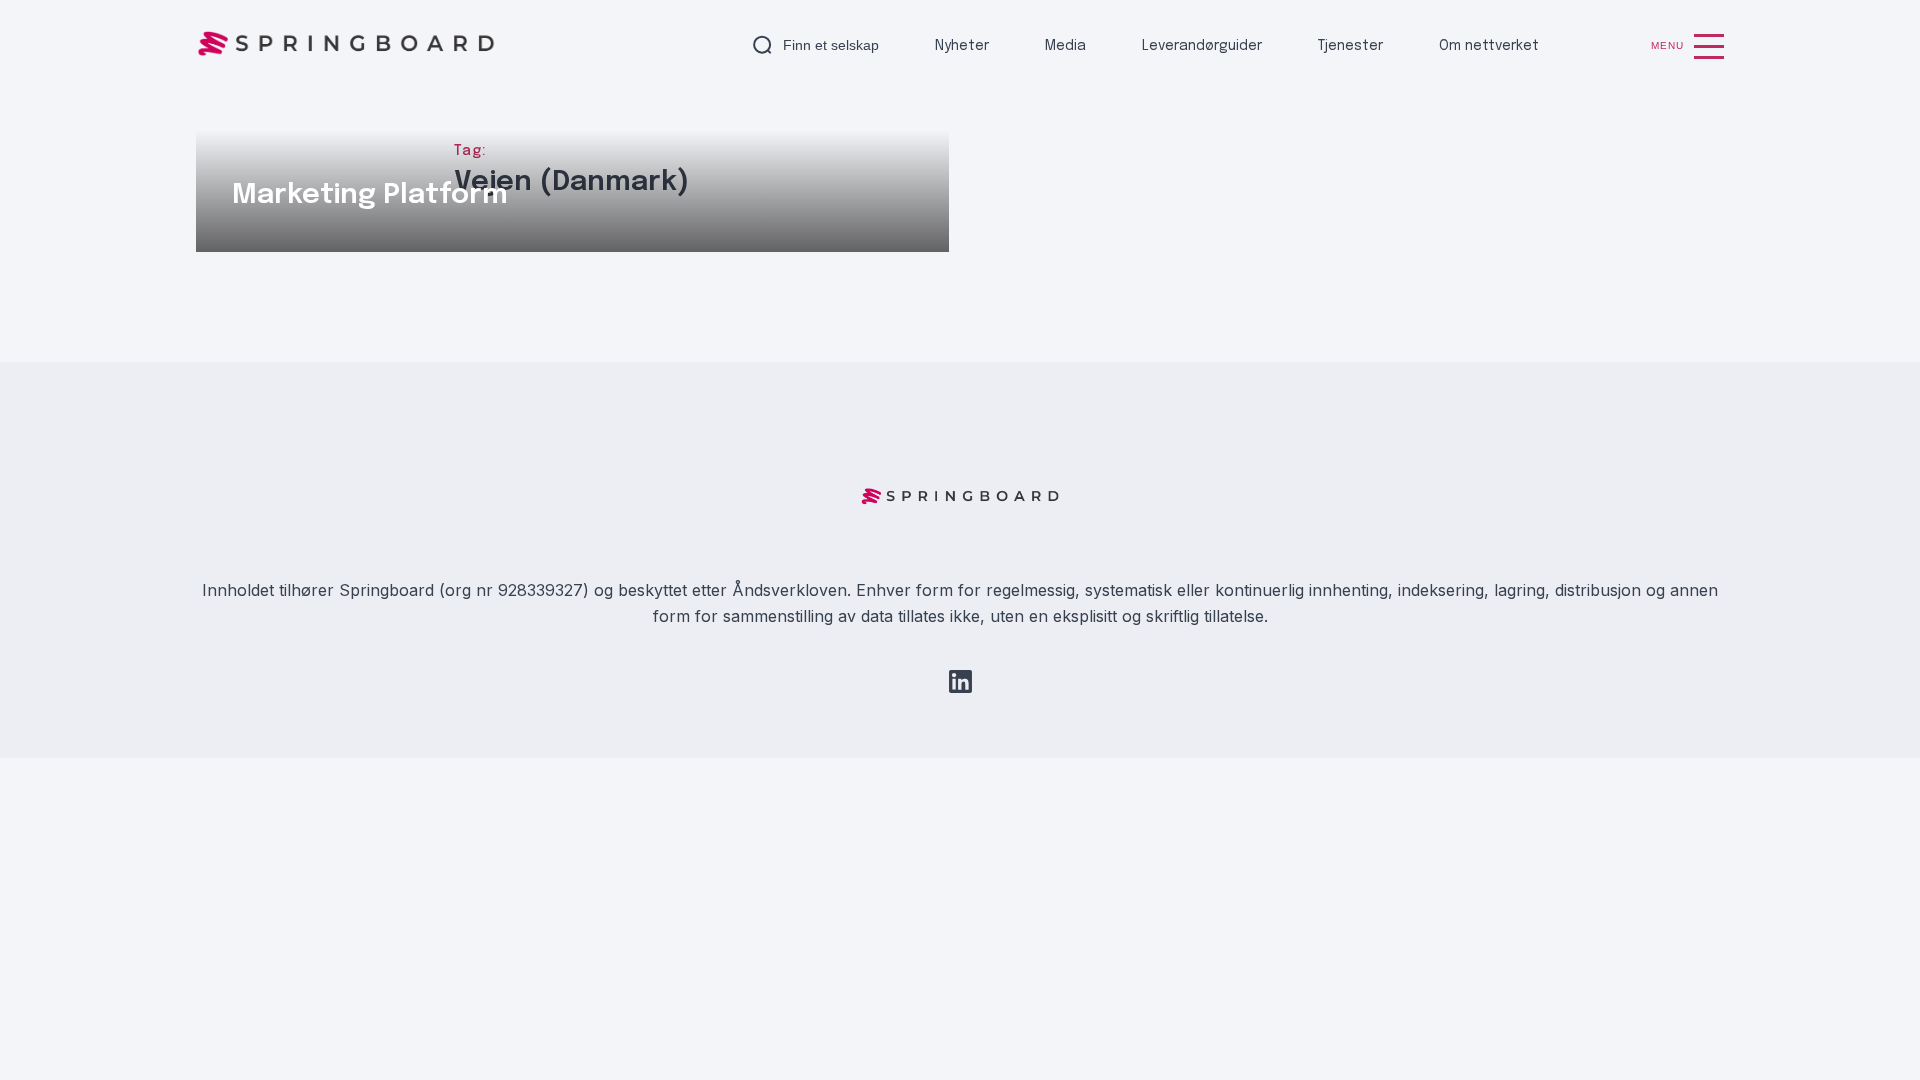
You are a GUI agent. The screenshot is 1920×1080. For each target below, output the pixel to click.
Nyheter (962, 46)
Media (1065, 46)
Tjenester (1350, 46)
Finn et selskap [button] (831, 45)
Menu (1667, 45)
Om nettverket (1489, 46)
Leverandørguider (1202, 46)
